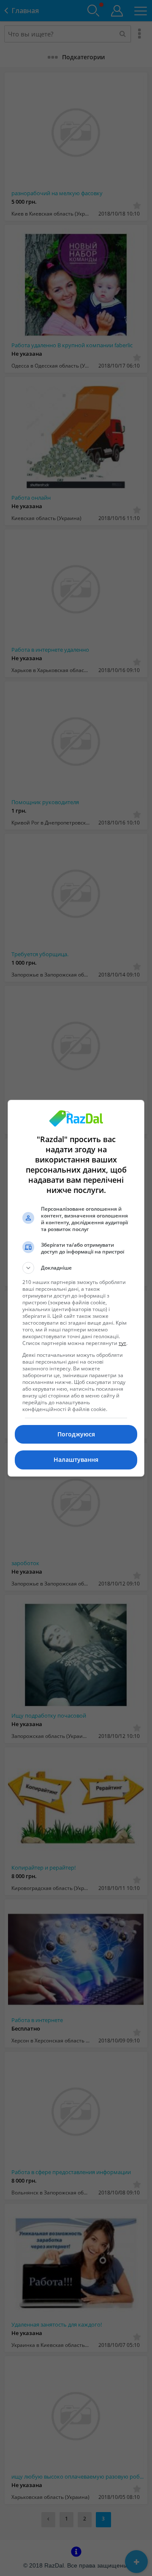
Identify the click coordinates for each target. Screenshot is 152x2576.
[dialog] (76, 1288)
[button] (76, 1268)
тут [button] (122, 1343)
